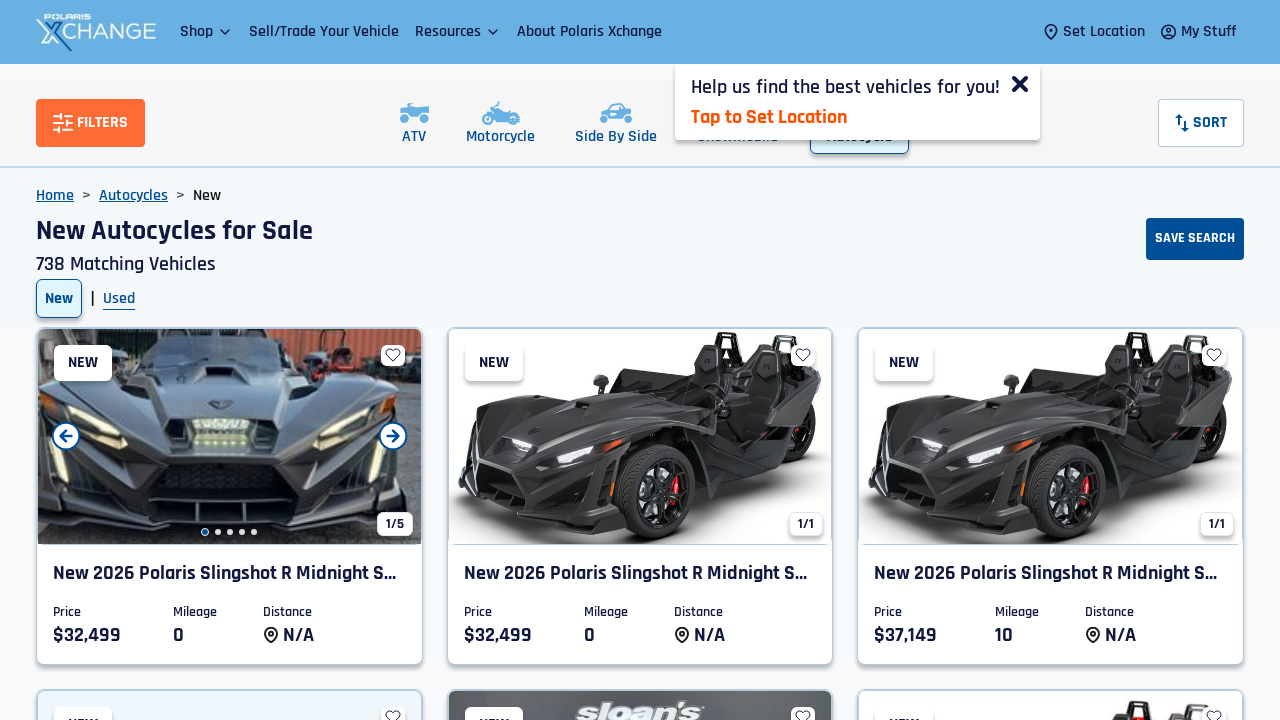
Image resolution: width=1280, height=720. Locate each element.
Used (119, 298)
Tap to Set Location (769, 117)
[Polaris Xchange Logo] (96, 32)
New (59, 298)
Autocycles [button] (133, 195)
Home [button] (55, 195)
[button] (206, 31)
